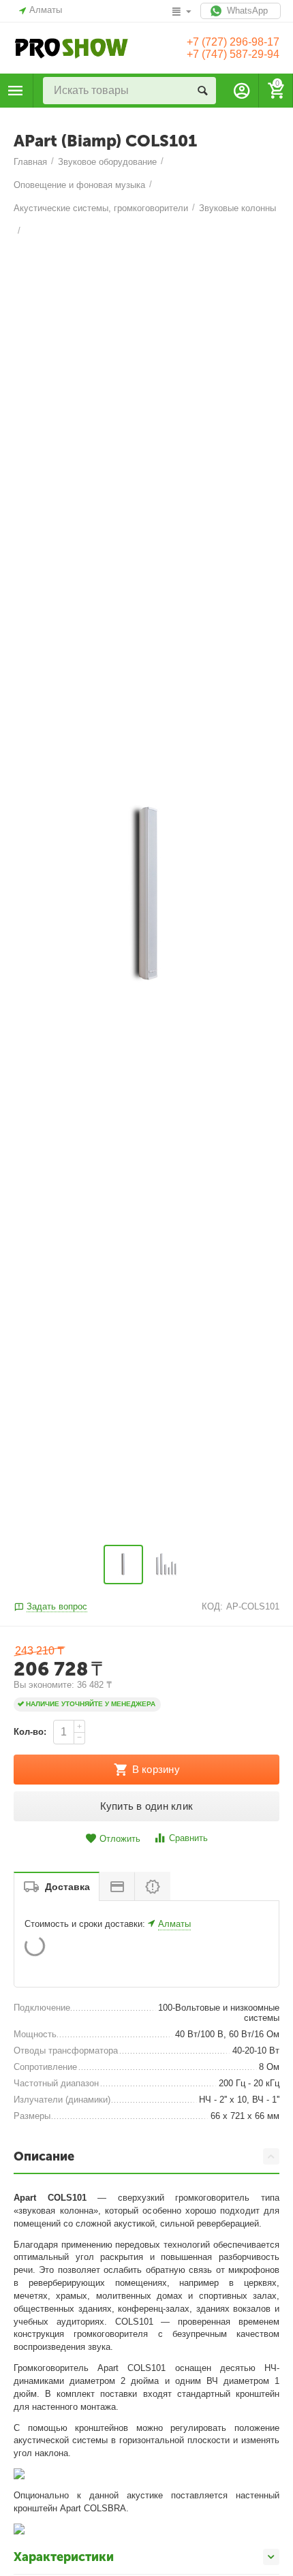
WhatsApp (246, 11)
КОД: (212, 1606)
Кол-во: (30, 1732)
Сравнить (188, 1838)
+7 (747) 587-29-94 (233, 54)
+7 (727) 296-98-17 (233, 42)
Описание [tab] (44, 2156)
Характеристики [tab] (64, 2557)
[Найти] (202, 91)
